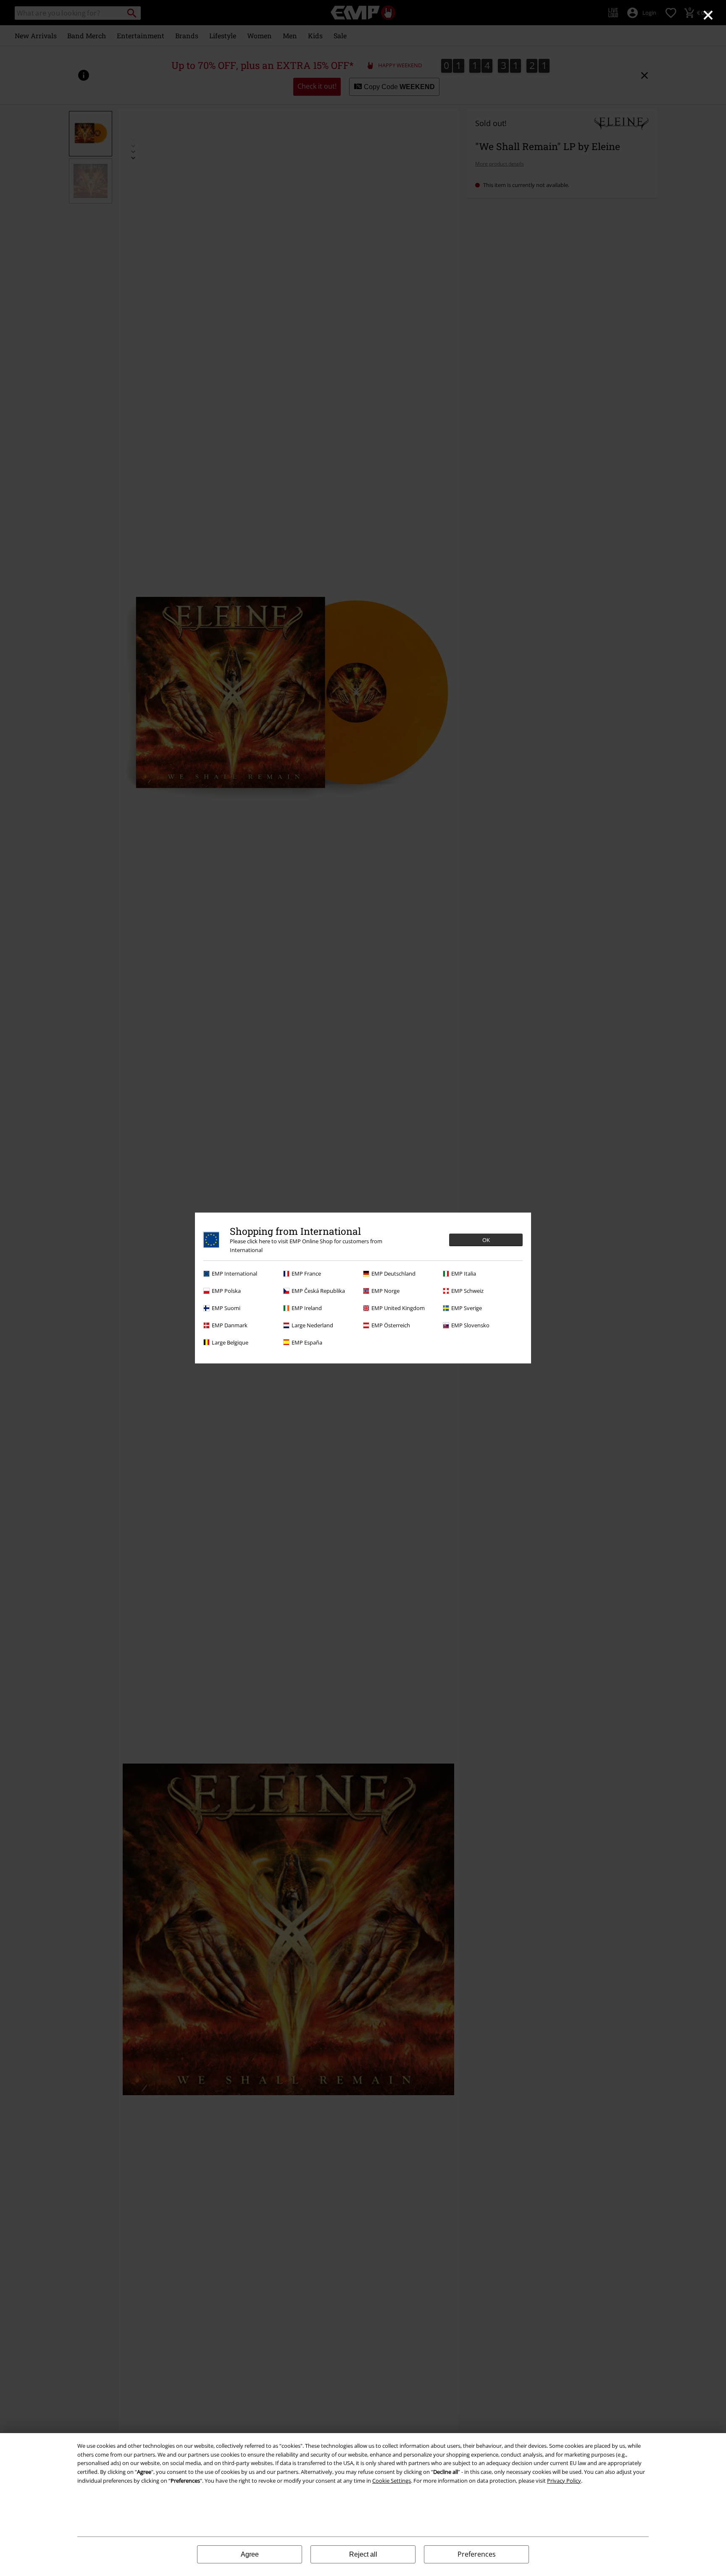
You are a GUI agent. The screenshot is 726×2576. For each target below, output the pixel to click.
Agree (250, 2554)
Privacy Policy (564, 2481)
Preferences (477, 2554)
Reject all (363, 2554)
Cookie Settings (392, 2481)
